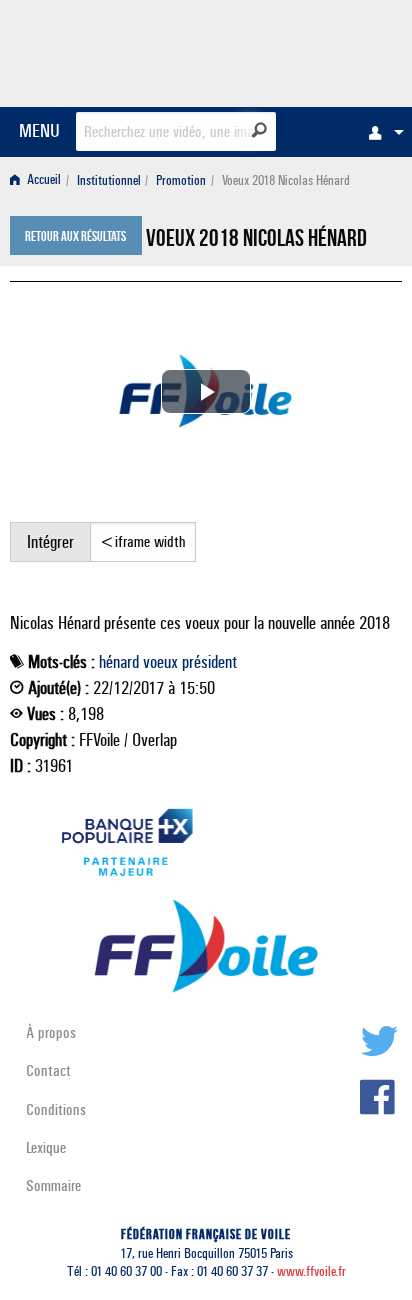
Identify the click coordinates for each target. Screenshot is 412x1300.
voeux (160, 662)
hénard (119, 662)
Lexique (46, 1147)
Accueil (42, 180)
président (209, 662)
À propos (51, 1032)
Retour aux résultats (75, 238)
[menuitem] (381, 132)
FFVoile (307, 50)
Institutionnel (109, 180)
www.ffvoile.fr (311, 1271)
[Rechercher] (259, 130)
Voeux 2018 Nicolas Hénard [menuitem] (286, 180)
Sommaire (53, 1185)
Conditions (56, 1109)
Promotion (181, 180)
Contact (48, 1070)
